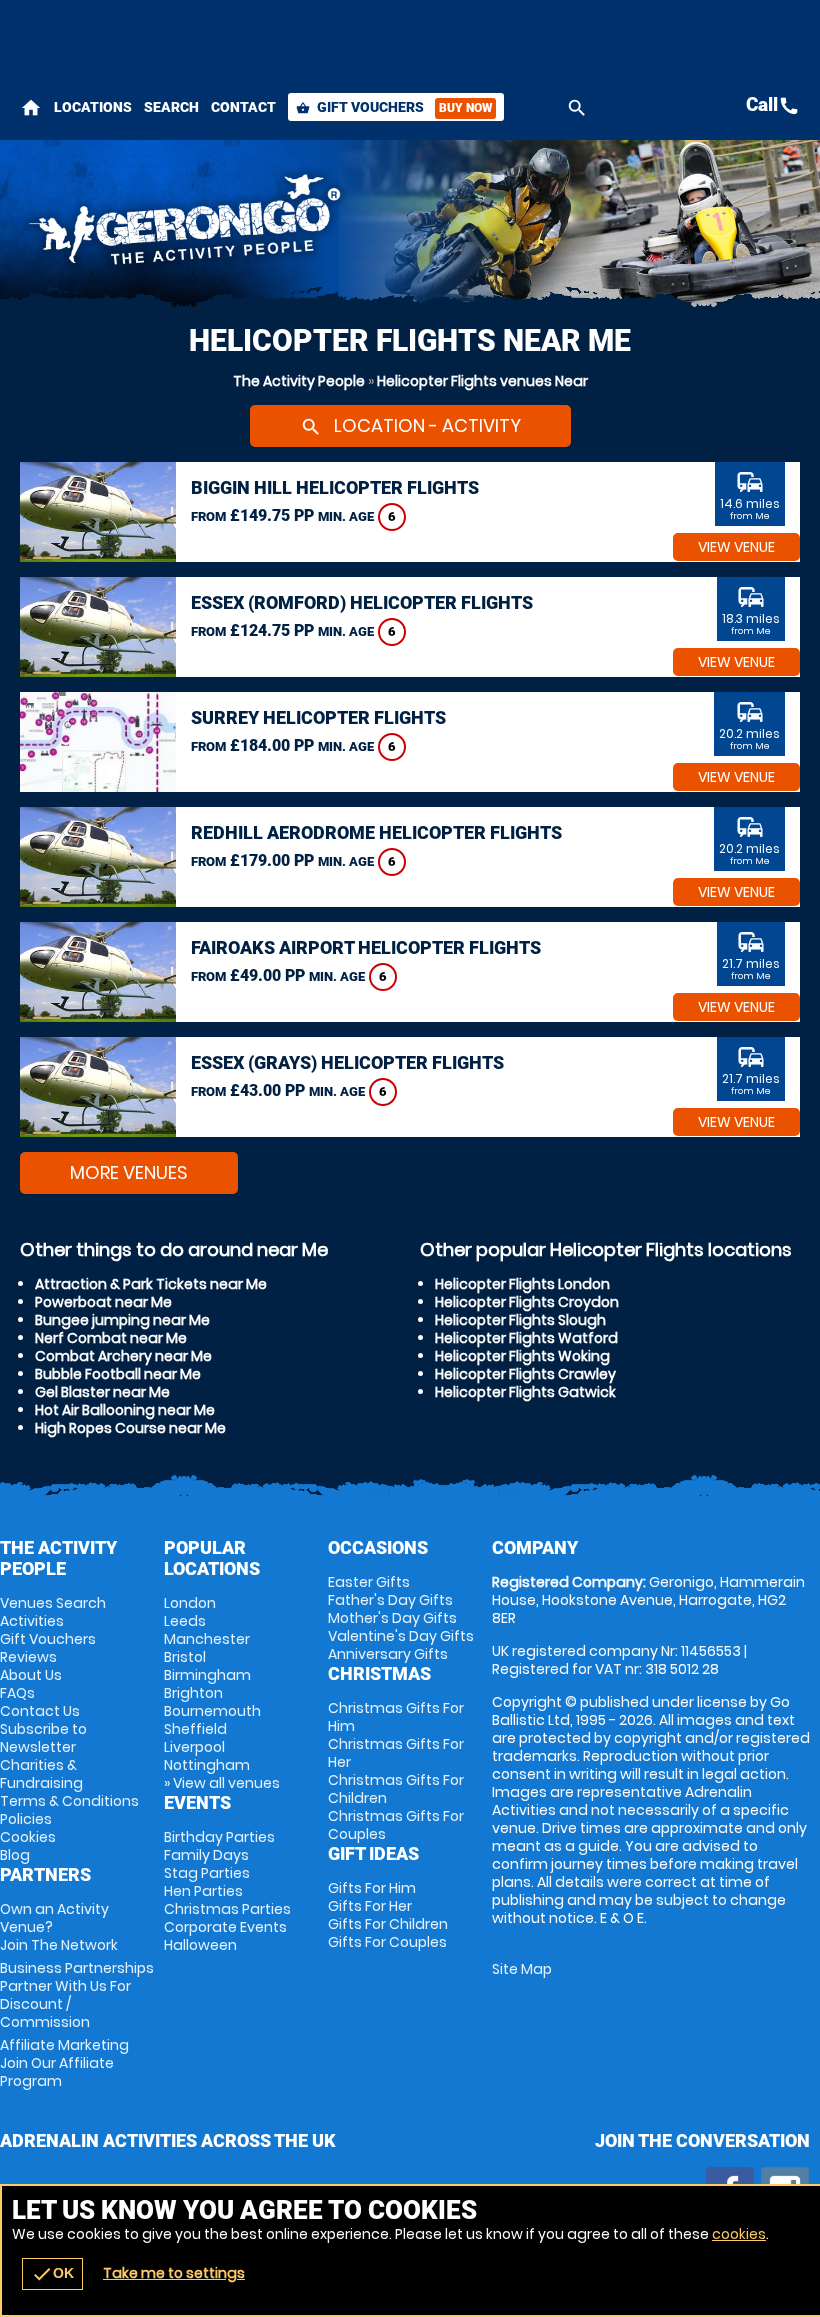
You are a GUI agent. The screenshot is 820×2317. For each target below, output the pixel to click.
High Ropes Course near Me (130, 1428)
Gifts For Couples (387, 1942)
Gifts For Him (372, 1888)
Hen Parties (203, 1891)
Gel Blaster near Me (102, 1392)
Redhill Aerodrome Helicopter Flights (376, 832)
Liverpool (194, 1747)
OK (52, 2274)
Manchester (207, 1639)
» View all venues (222, 1783)
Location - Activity (410, 425)
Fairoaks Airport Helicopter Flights (366, 947)
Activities (32, 1621)
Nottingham (207, 1765)
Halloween (200, 1945)
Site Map (522, 1969)
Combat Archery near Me (123, 1356)
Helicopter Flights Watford (526, 1338)
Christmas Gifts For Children (396, 1789)
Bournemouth (212, 1711)
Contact (243, 107)
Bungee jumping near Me (122, 1320)
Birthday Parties (219, 1837)
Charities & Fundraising (41, 1774)
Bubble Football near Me (118, 1374)
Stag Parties (207, 1873)
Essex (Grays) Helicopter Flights (347, 1062)
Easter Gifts (369, 1582)
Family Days (206, 1855)
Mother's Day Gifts (392, 1618)
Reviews (28, 1657)
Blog (15, 1855)
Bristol (185, 1657)
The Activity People (299, 381)
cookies (739, 2234)
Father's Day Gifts (390, 1600)
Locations (93, 107)
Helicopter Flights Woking (522, 1356)
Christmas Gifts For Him (396, 1717)
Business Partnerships (77, 1995)
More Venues (129, 1172)
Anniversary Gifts (388, 1654)
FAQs (17, 1693)
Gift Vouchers (394, 107)
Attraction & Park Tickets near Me (151, 1284)
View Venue (736, 547)
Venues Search (53, 1603)
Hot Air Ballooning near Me (125, 1410)
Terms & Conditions (69, 1801)
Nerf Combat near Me (111, 1338)
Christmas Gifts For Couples (396, 1825)
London (190, 1603)
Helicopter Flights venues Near (482, 381)
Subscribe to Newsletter (43, 1738)
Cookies (28, 1837)
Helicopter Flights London (522, 1284)
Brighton (193, 1693)
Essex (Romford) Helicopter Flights (362, 602)
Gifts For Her (370, 1906)
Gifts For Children (388, 1924)
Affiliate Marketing (64, 2063)
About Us (31, 1675)
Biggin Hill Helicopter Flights (335, 487)
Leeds (185, 1621)
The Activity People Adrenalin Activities (273, 225)
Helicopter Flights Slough (520, 1320)
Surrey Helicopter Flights (318, 717)
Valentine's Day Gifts (401, 1636)
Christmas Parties (227, 1909)
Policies (26, 1819)
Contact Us (40, 1711)
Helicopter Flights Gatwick (525, 1392)
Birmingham (207, 1675)
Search (171, 107)
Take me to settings (174, 2273)
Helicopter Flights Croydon (527, 1302)
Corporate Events (225, 1927)
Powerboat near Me (103, 1302)
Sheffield (195, 1729)
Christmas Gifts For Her (396, 1753)
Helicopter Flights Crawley (525, 1374)
